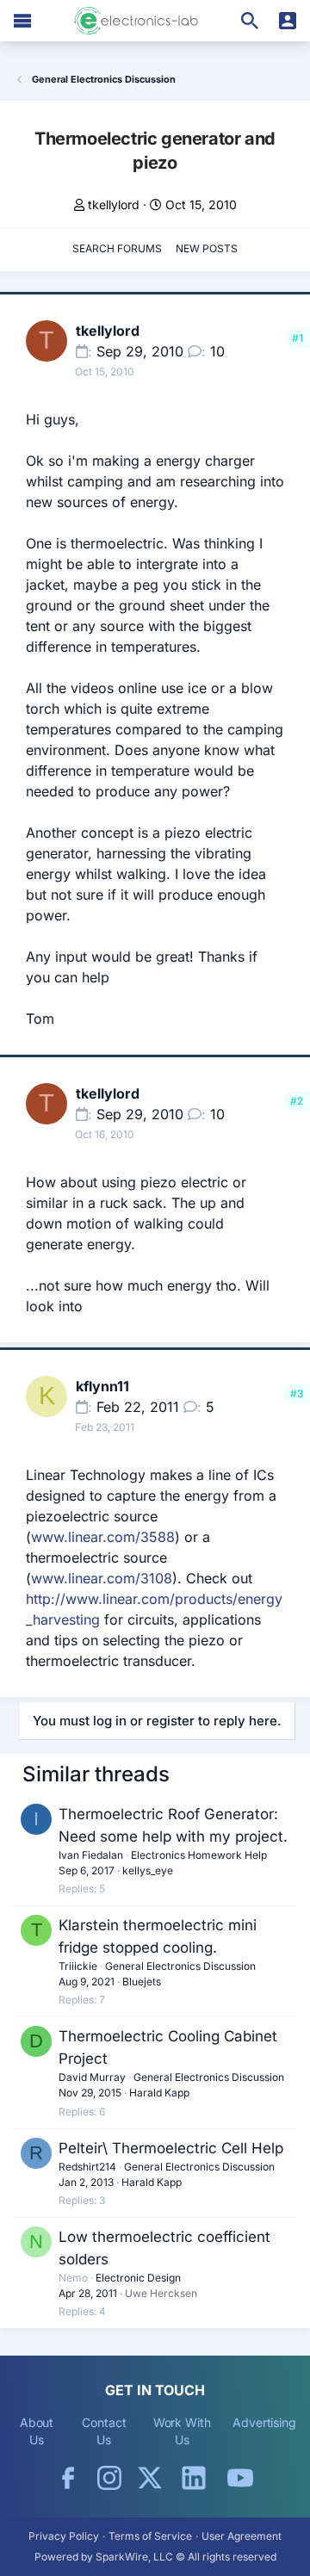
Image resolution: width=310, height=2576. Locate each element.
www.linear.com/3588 (103, 1537)
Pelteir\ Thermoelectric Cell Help (171, 2148)
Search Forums (117, 248)
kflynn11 (102, 1386)
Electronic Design (138, 2278)
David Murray (92, 2077)
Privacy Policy (64, 2536)
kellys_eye (148, 1870)
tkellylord (114, 204)
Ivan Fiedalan (91, 1855)
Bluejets (142, 1982)
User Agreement (242, 2536)
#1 (298, 338)
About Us (37, 2431)
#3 (297, 1393)
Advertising (264, 2422)
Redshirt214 (87, 2167)
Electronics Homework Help (199, 1855)
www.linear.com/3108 (102, 1578)
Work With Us (182, 2431)
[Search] (250, 21)
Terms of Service (150, 2536)
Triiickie (78, 1966)
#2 (297, 1101)
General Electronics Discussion (180, 1966)
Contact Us (104, 2431)
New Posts (207, 248)
